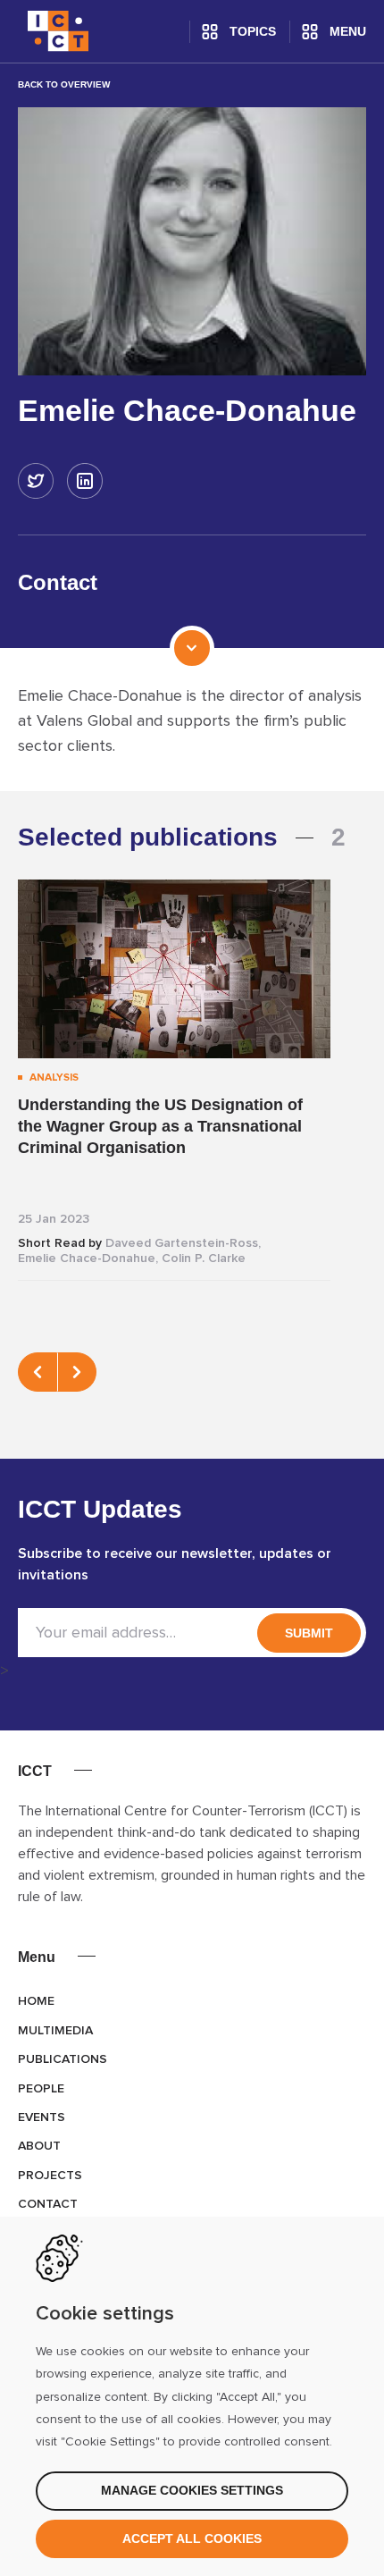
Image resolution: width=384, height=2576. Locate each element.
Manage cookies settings (192, 2490)
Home (36, 2001)
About (39, 2146)
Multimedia (55, 2031)
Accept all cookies (192, 2538)
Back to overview (64, 84)
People (41, 2089)
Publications (63, 2059)
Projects (50, 2176)
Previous (38, 1372)
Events (42, 2117)
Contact (48, 2204)
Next (77, 1372)
